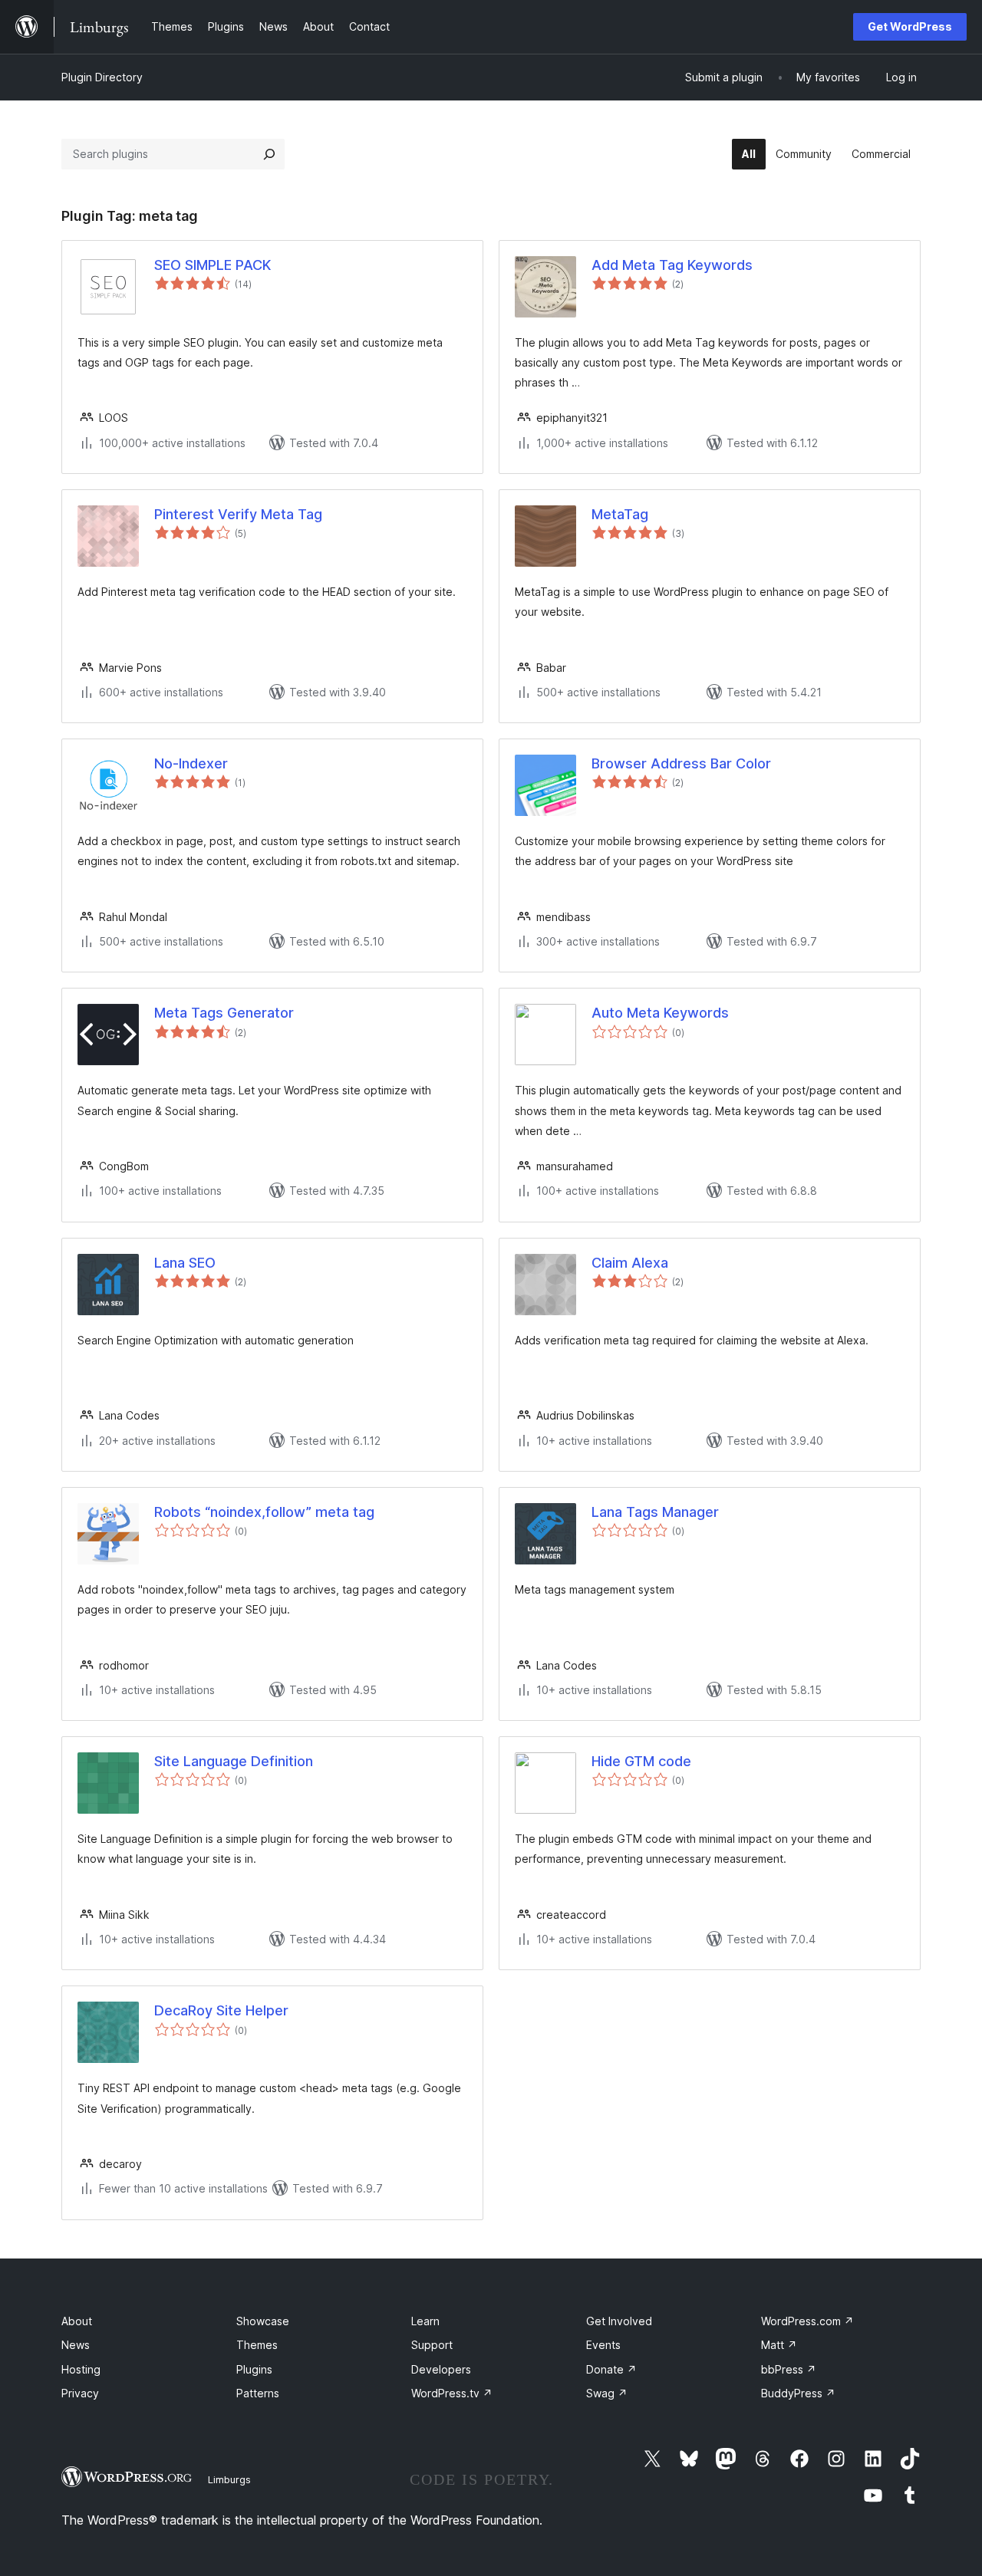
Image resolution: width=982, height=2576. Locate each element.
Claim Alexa (630, 1263)
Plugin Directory (102, 77)
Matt (779, 2345)
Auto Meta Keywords (660, 1013)
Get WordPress (910, 26)
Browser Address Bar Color (681, 763)
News (76, 2345)
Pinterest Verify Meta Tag (238, 514)
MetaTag (620, 514)
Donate (611, 2369)
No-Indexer (191, 763)
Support (432, 2345)
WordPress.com (807, 2321)
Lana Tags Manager (655, 1512)
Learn (425, 2321)
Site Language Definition (234, 1761)
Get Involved (619, 2321)
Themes (257, 2345)
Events (603, 2345)
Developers (441, 2369)
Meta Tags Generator (224, 1013)
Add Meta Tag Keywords (672, 265)
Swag (607, 2393)
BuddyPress (798, 2393)
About (77, 2321)
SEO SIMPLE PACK (213, 265)
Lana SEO (185, 1263)
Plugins (254, 2369)
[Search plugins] (269, 154)
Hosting (81, 2369)
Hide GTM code (641, 1761)
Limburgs (229, 2479)
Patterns (258, 2393)
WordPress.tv (452, 2393)
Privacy (80, 2393)
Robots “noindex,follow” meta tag (264, 1512)
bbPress (789, 2369)
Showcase (263, 2321)
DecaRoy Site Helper (221, 2010)
